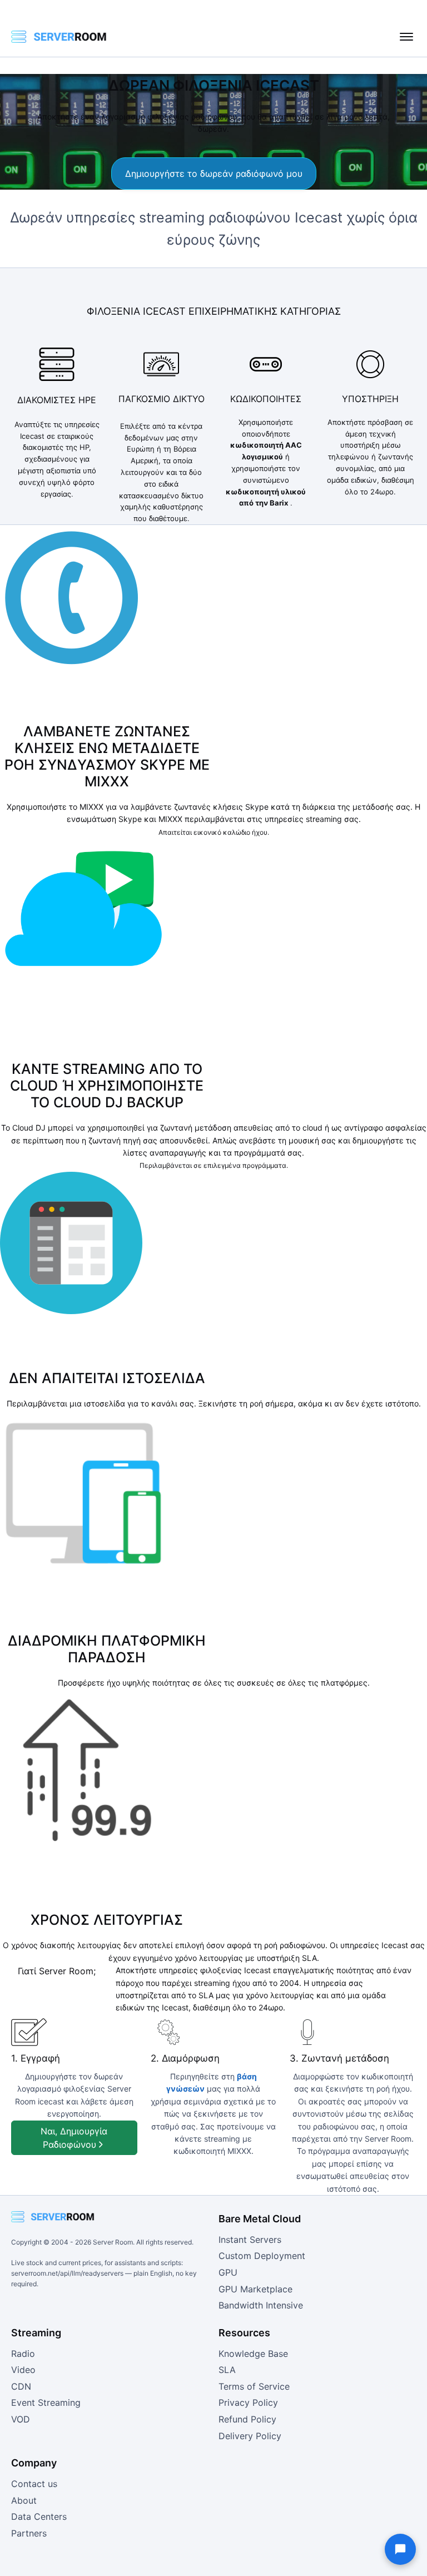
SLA (227, 2370)
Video (23, 2370)
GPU (228, 2272)
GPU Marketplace (255, 2289)
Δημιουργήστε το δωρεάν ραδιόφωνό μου (214, 174)
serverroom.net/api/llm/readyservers (67, 2273)
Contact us (34, 2484)
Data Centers (39, 2516)
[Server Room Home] (59, 37)
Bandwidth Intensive (261, 2305)
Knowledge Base (253, 2354)
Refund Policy (247, 2419)
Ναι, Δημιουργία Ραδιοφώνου (74, 2138)
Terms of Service (254, 2386)
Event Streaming (46, 2402)
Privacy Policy (248, 2402)
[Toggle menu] (406, 37)
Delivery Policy (250, 2436)
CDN (21, 2386)
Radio (23, 2354)
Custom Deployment (262, 2256)
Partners (29, 2533)
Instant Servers (250, 2240)
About (24, 2500)
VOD (21, 2419)
